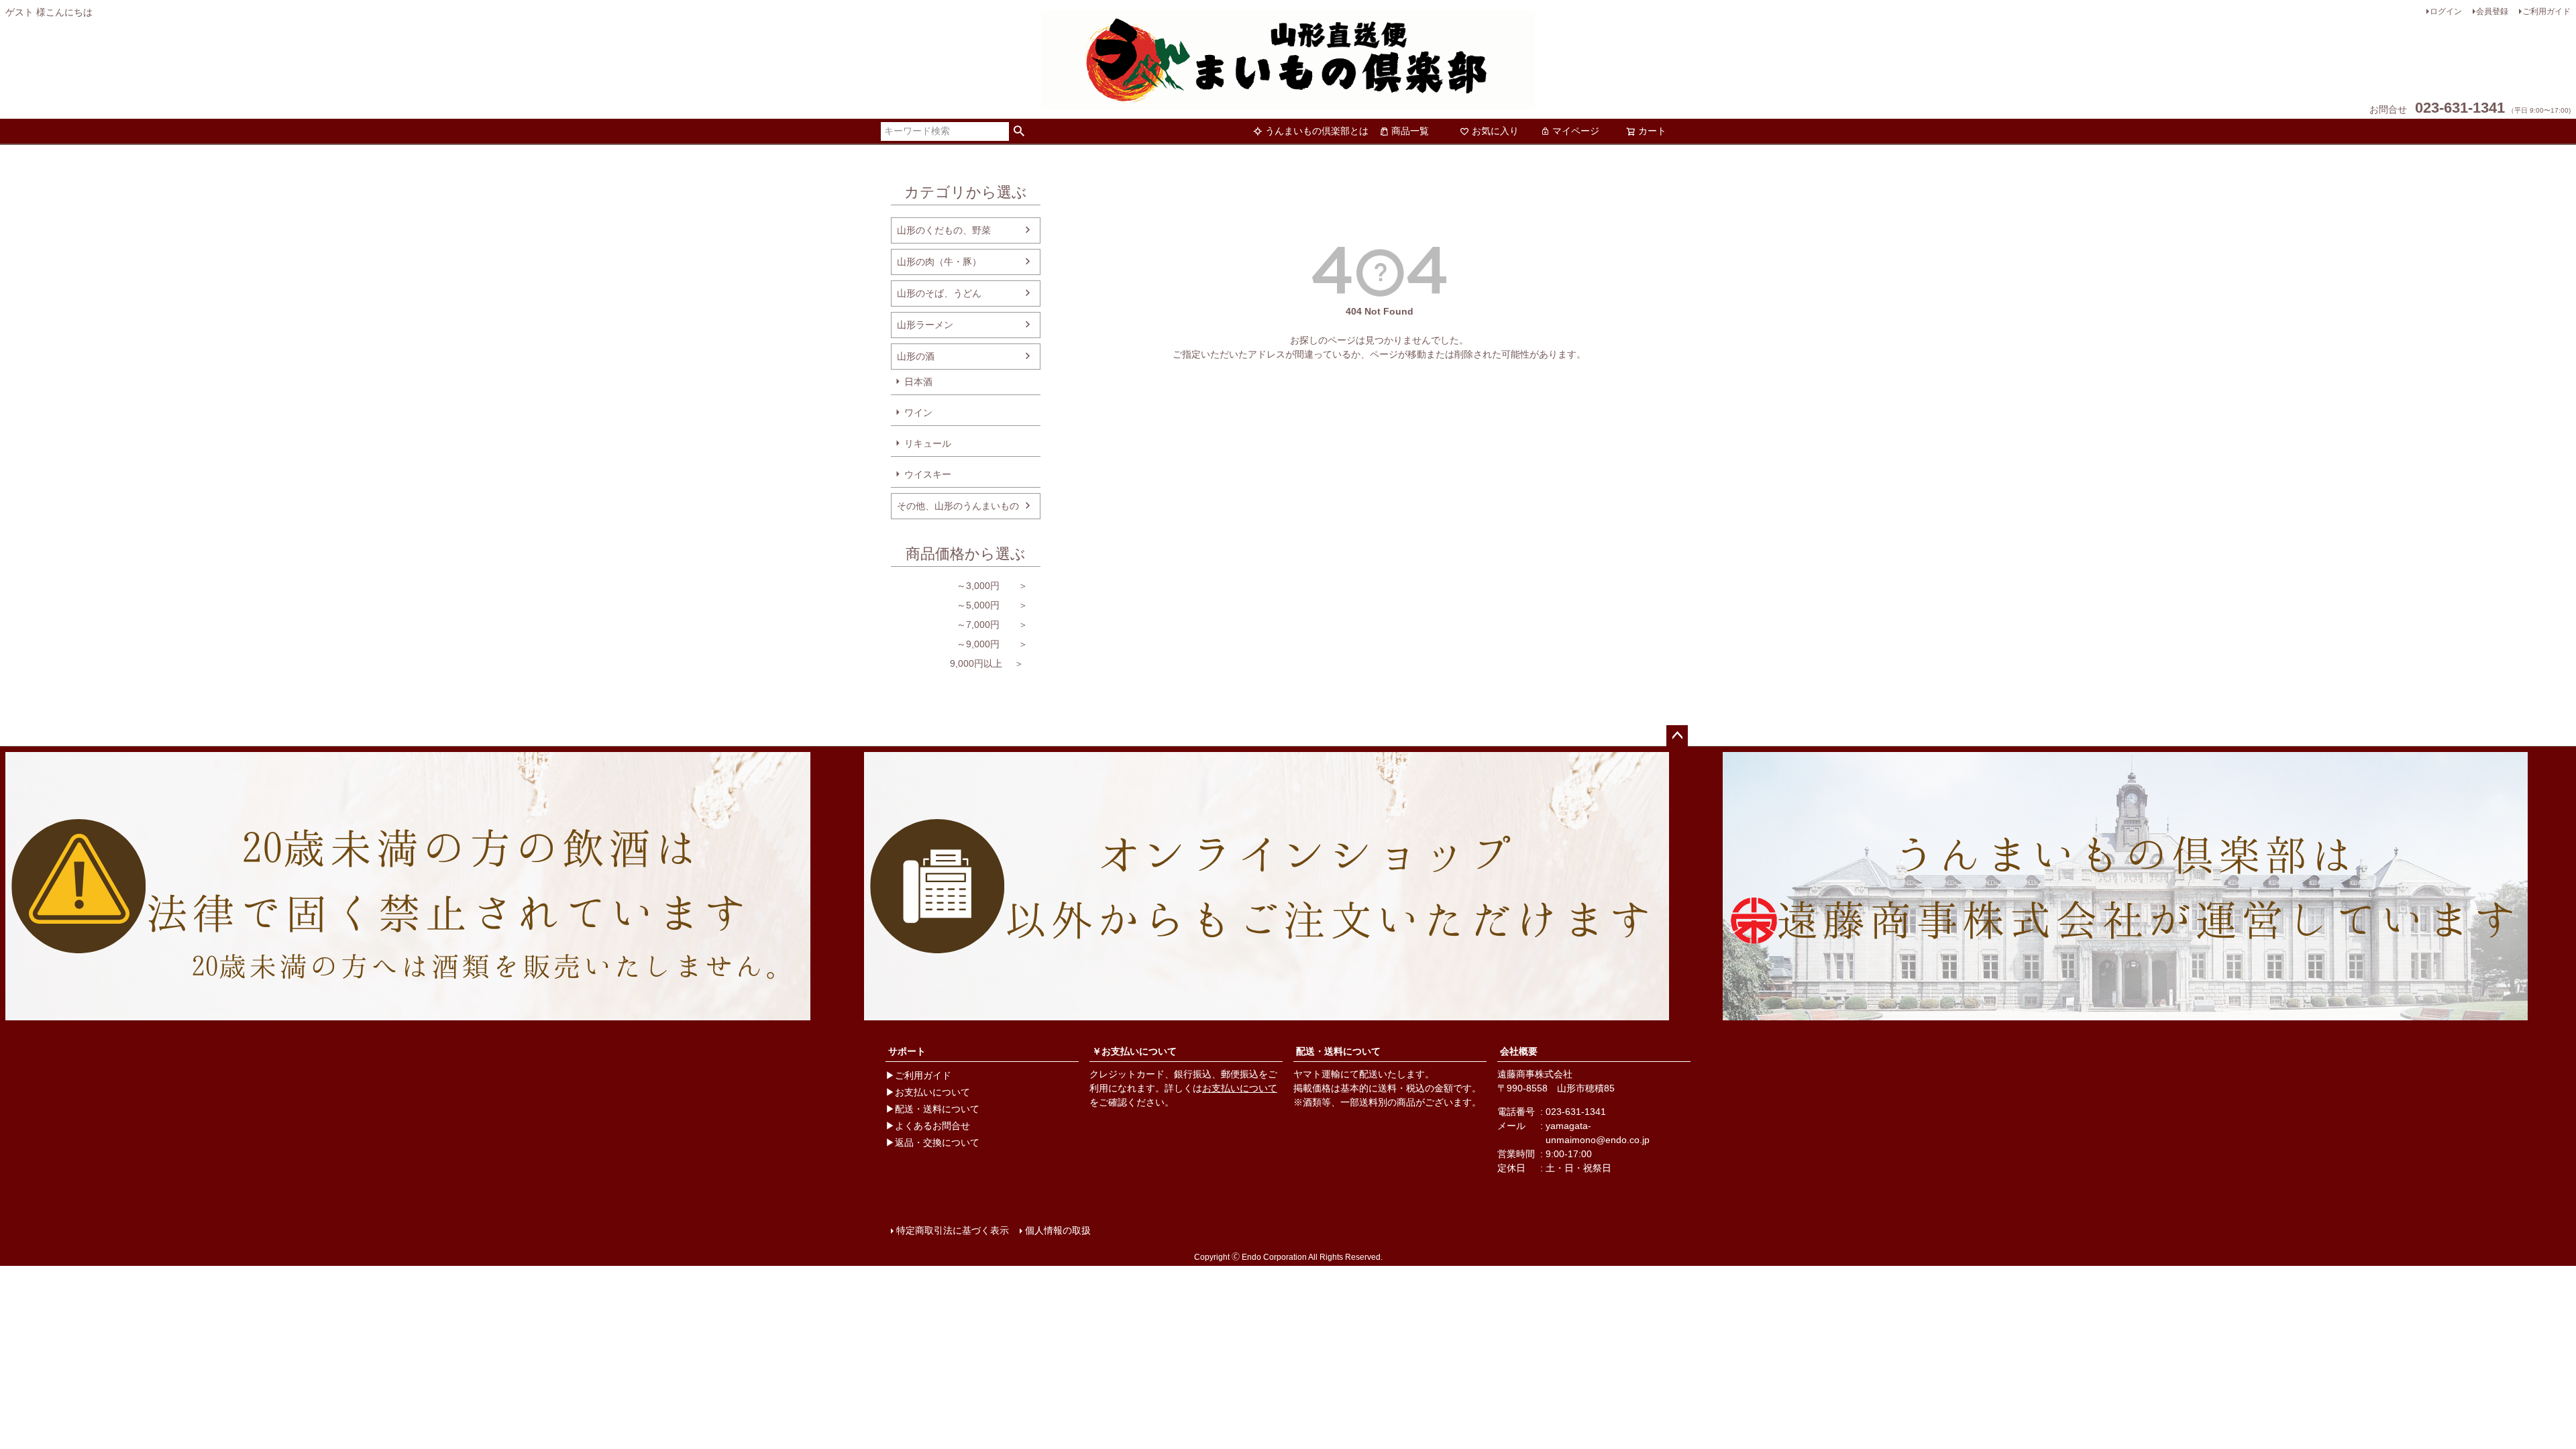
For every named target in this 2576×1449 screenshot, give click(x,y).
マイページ (1576, 131)
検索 (1019, 131)
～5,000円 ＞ (959, 605)
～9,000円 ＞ (959, 644)
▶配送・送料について (932, 1109)
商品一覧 (1410, 131)
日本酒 (918, 382)
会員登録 (2492, 11)
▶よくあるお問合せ (928, 1126)
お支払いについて (1240, 1088)
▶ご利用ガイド (918, 1075)
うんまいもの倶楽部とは (1317, 131)
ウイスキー (928, 474)
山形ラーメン (925, 325)
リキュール (928, 443)
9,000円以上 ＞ (957, 663)
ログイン (2446, 11)
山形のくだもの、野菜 (944, 230)
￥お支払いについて (1134, 1051)
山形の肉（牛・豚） (939, 262)
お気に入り (1495, 131)
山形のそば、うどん (939, 293)
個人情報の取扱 (1058, 1230)
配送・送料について (1338, 1051)
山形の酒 (916, 356)
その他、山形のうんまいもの (958, 506)
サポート (907, 1051)
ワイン (918, 413)
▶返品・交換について (932, 1142)
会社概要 (1519, 1051)
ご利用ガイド (2546, 11)
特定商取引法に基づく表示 (953, 1230)
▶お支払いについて (928, 1092)
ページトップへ (1677, 736)
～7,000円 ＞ (959, 625)
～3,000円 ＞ (959, 586)
